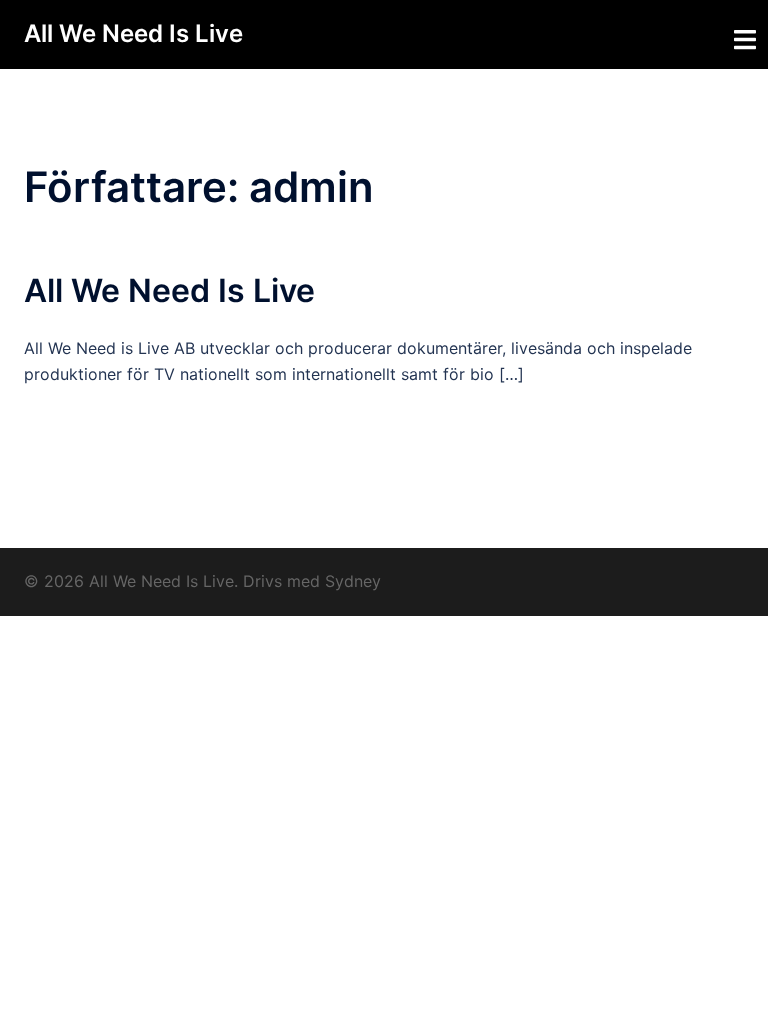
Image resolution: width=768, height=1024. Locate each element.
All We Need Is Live (133, 33)
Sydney (353, 581)
